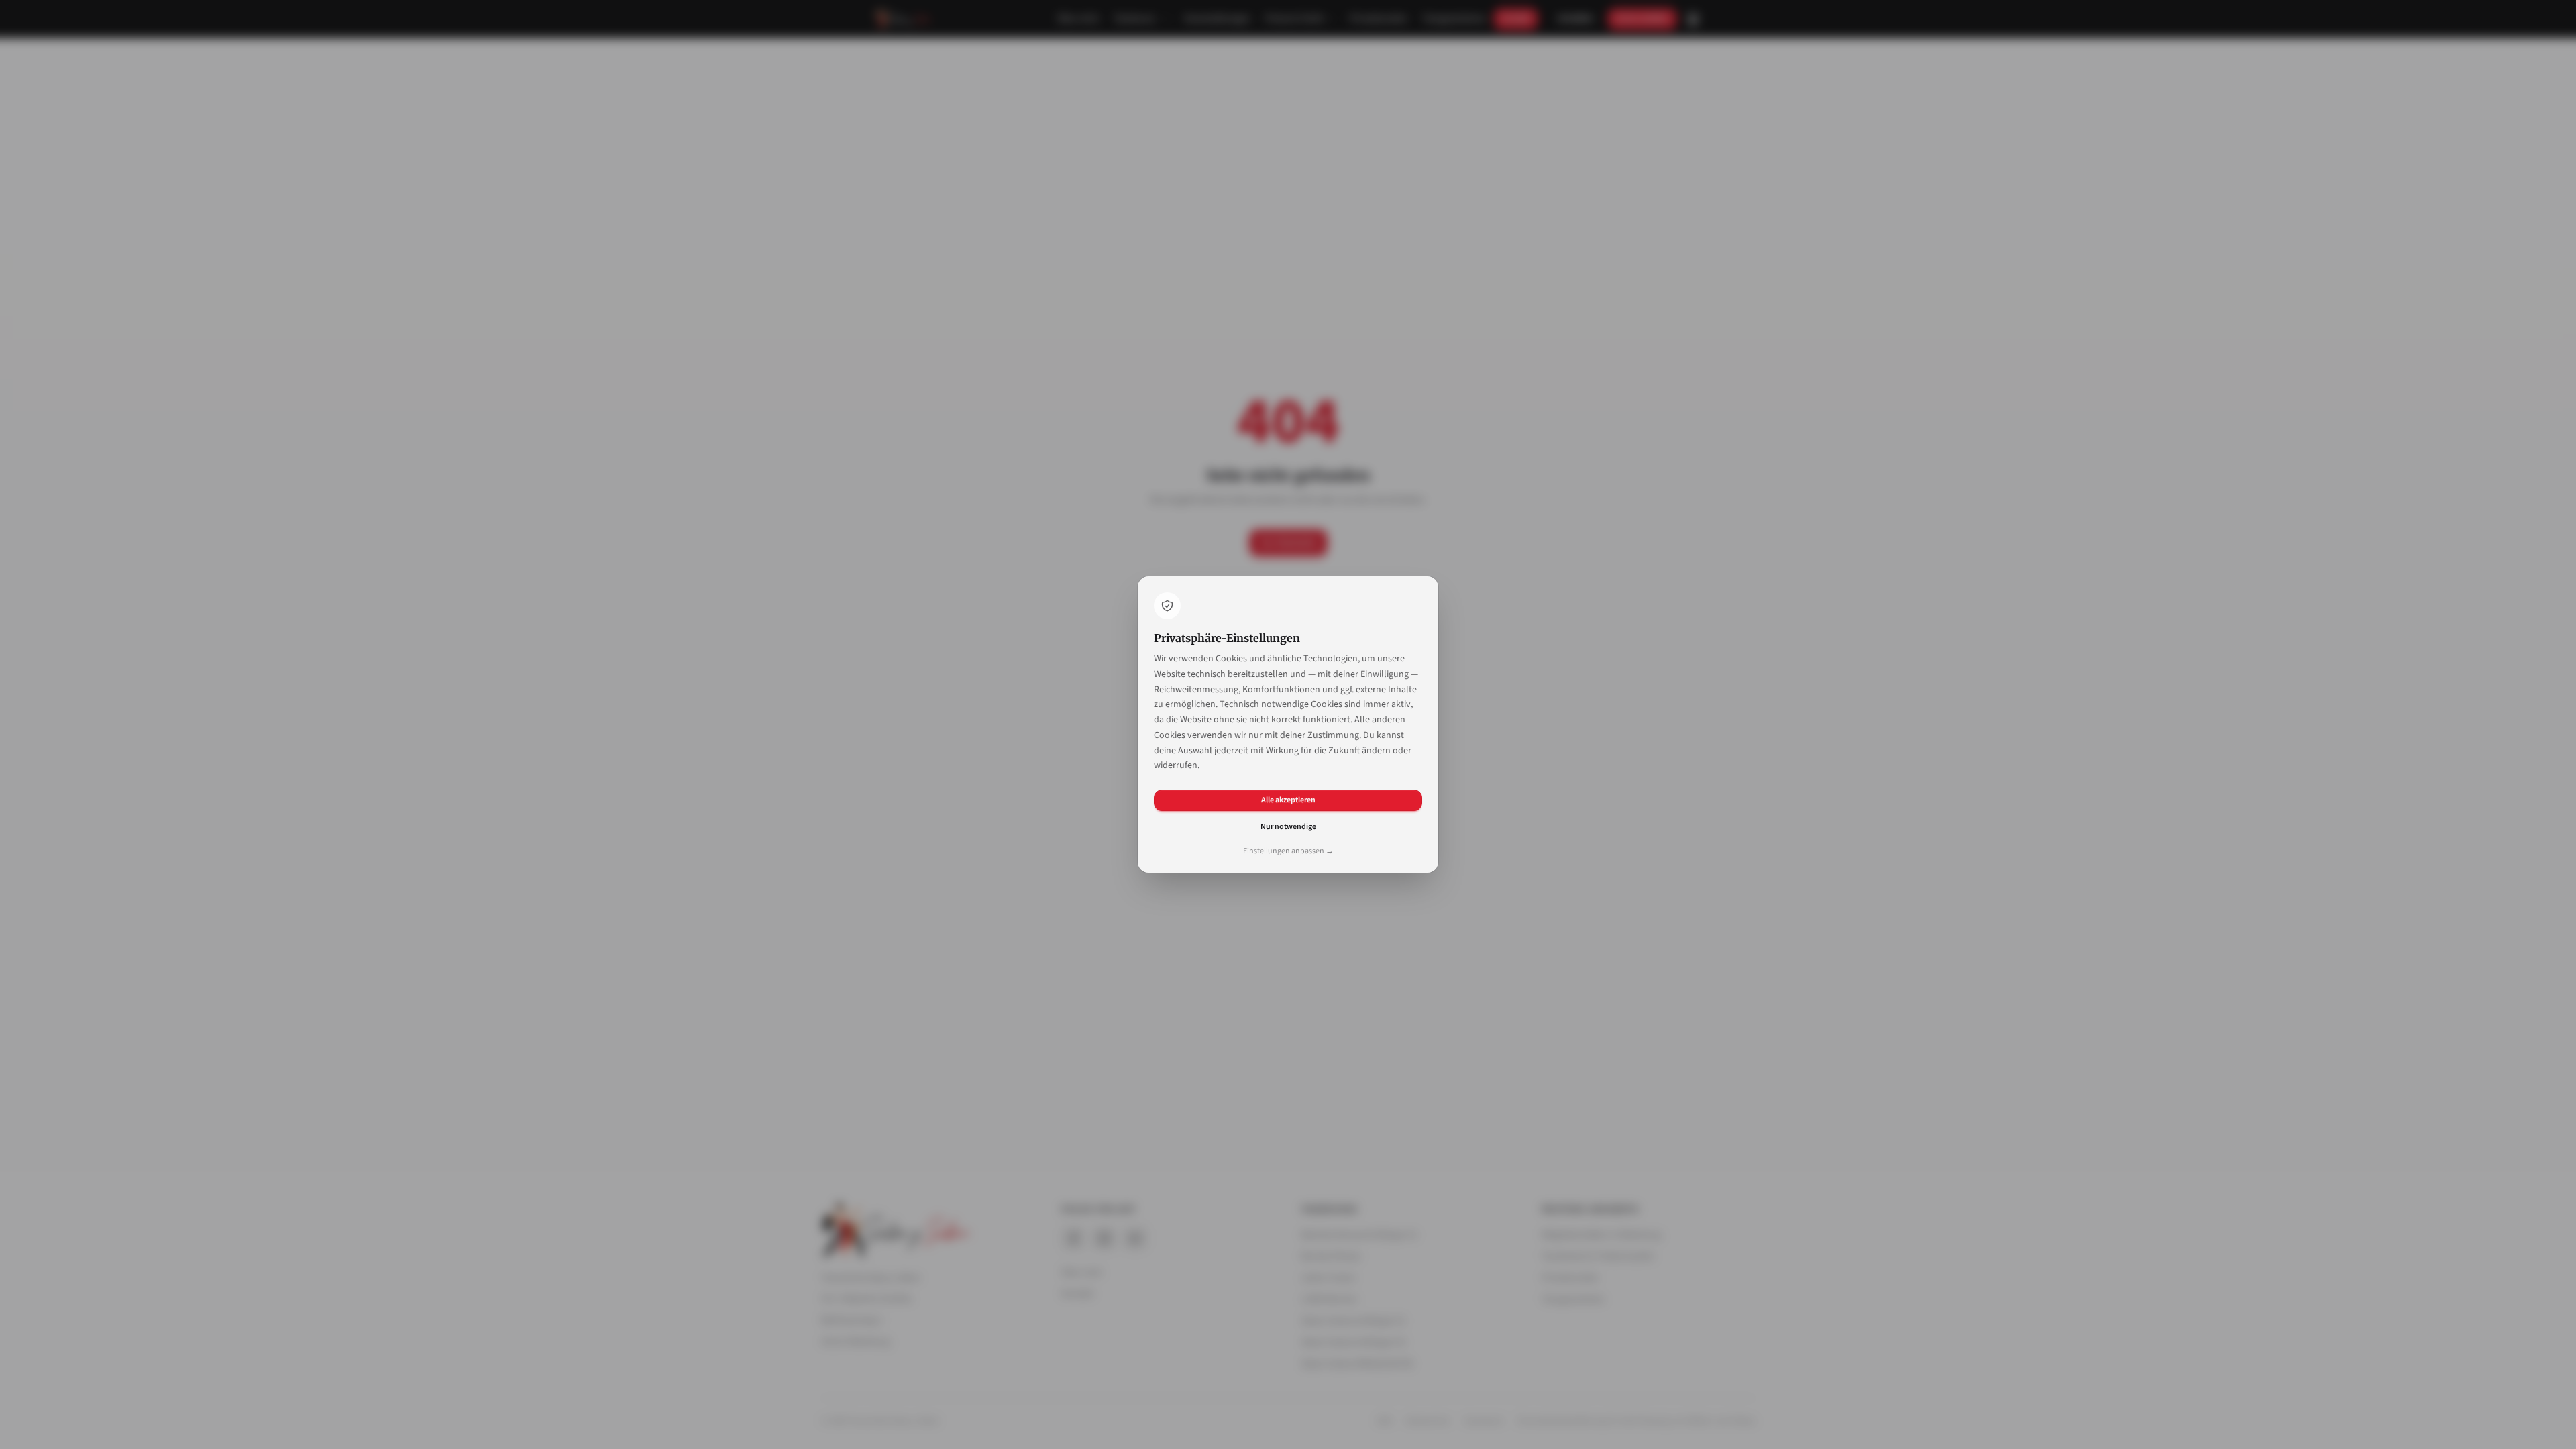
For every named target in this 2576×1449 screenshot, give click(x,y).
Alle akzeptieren (1288, 800)
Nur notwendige (1288, 827)
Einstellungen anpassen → (1288, 851)
